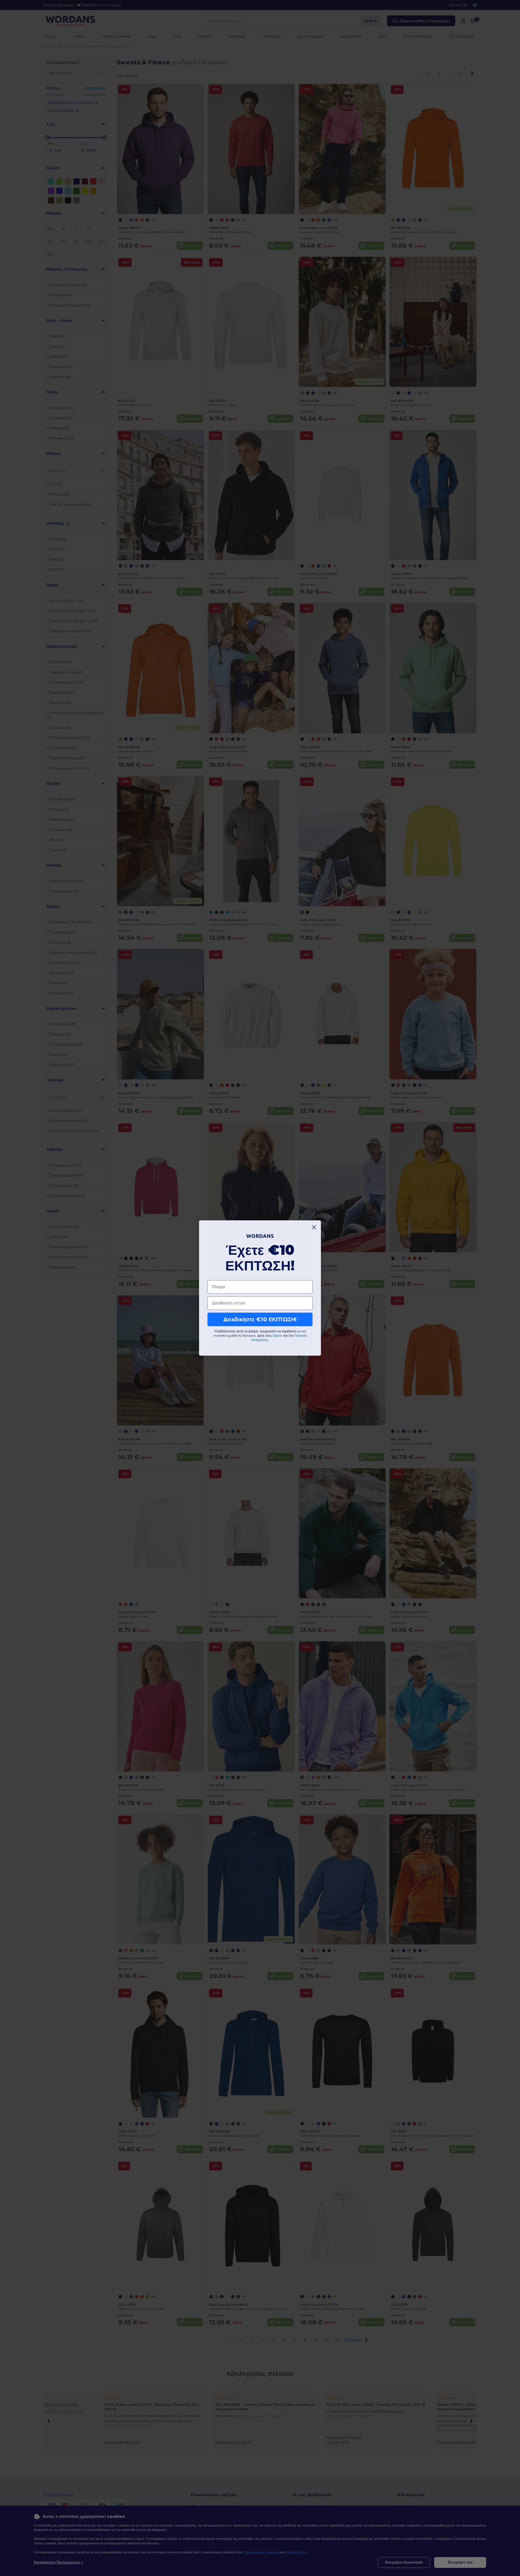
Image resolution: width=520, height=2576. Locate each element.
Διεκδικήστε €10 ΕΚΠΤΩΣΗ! (260, 1319)
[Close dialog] (314, 1227)
